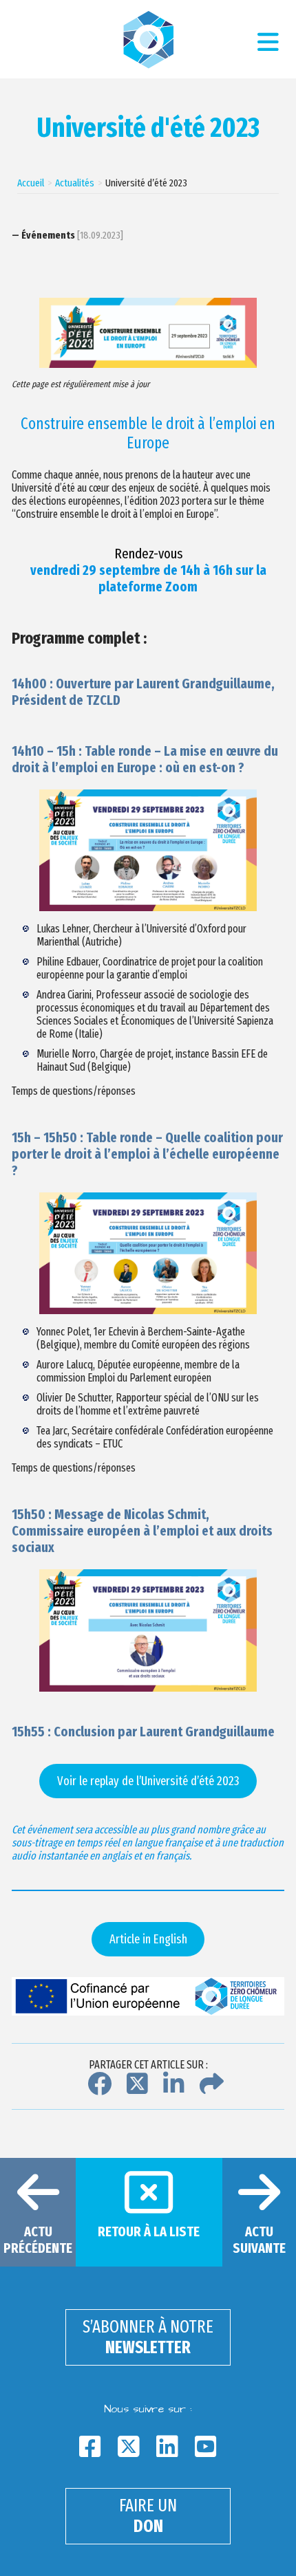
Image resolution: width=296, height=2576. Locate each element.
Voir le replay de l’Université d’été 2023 (148, 1781)
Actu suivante (259, 2240)
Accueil (31, 183)
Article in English (148, 1939)
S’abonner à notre (148, 2337)
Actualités (75, 183)
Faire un (148, 2516)
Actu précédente (38, 2240)
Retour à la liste (149, 2231)
